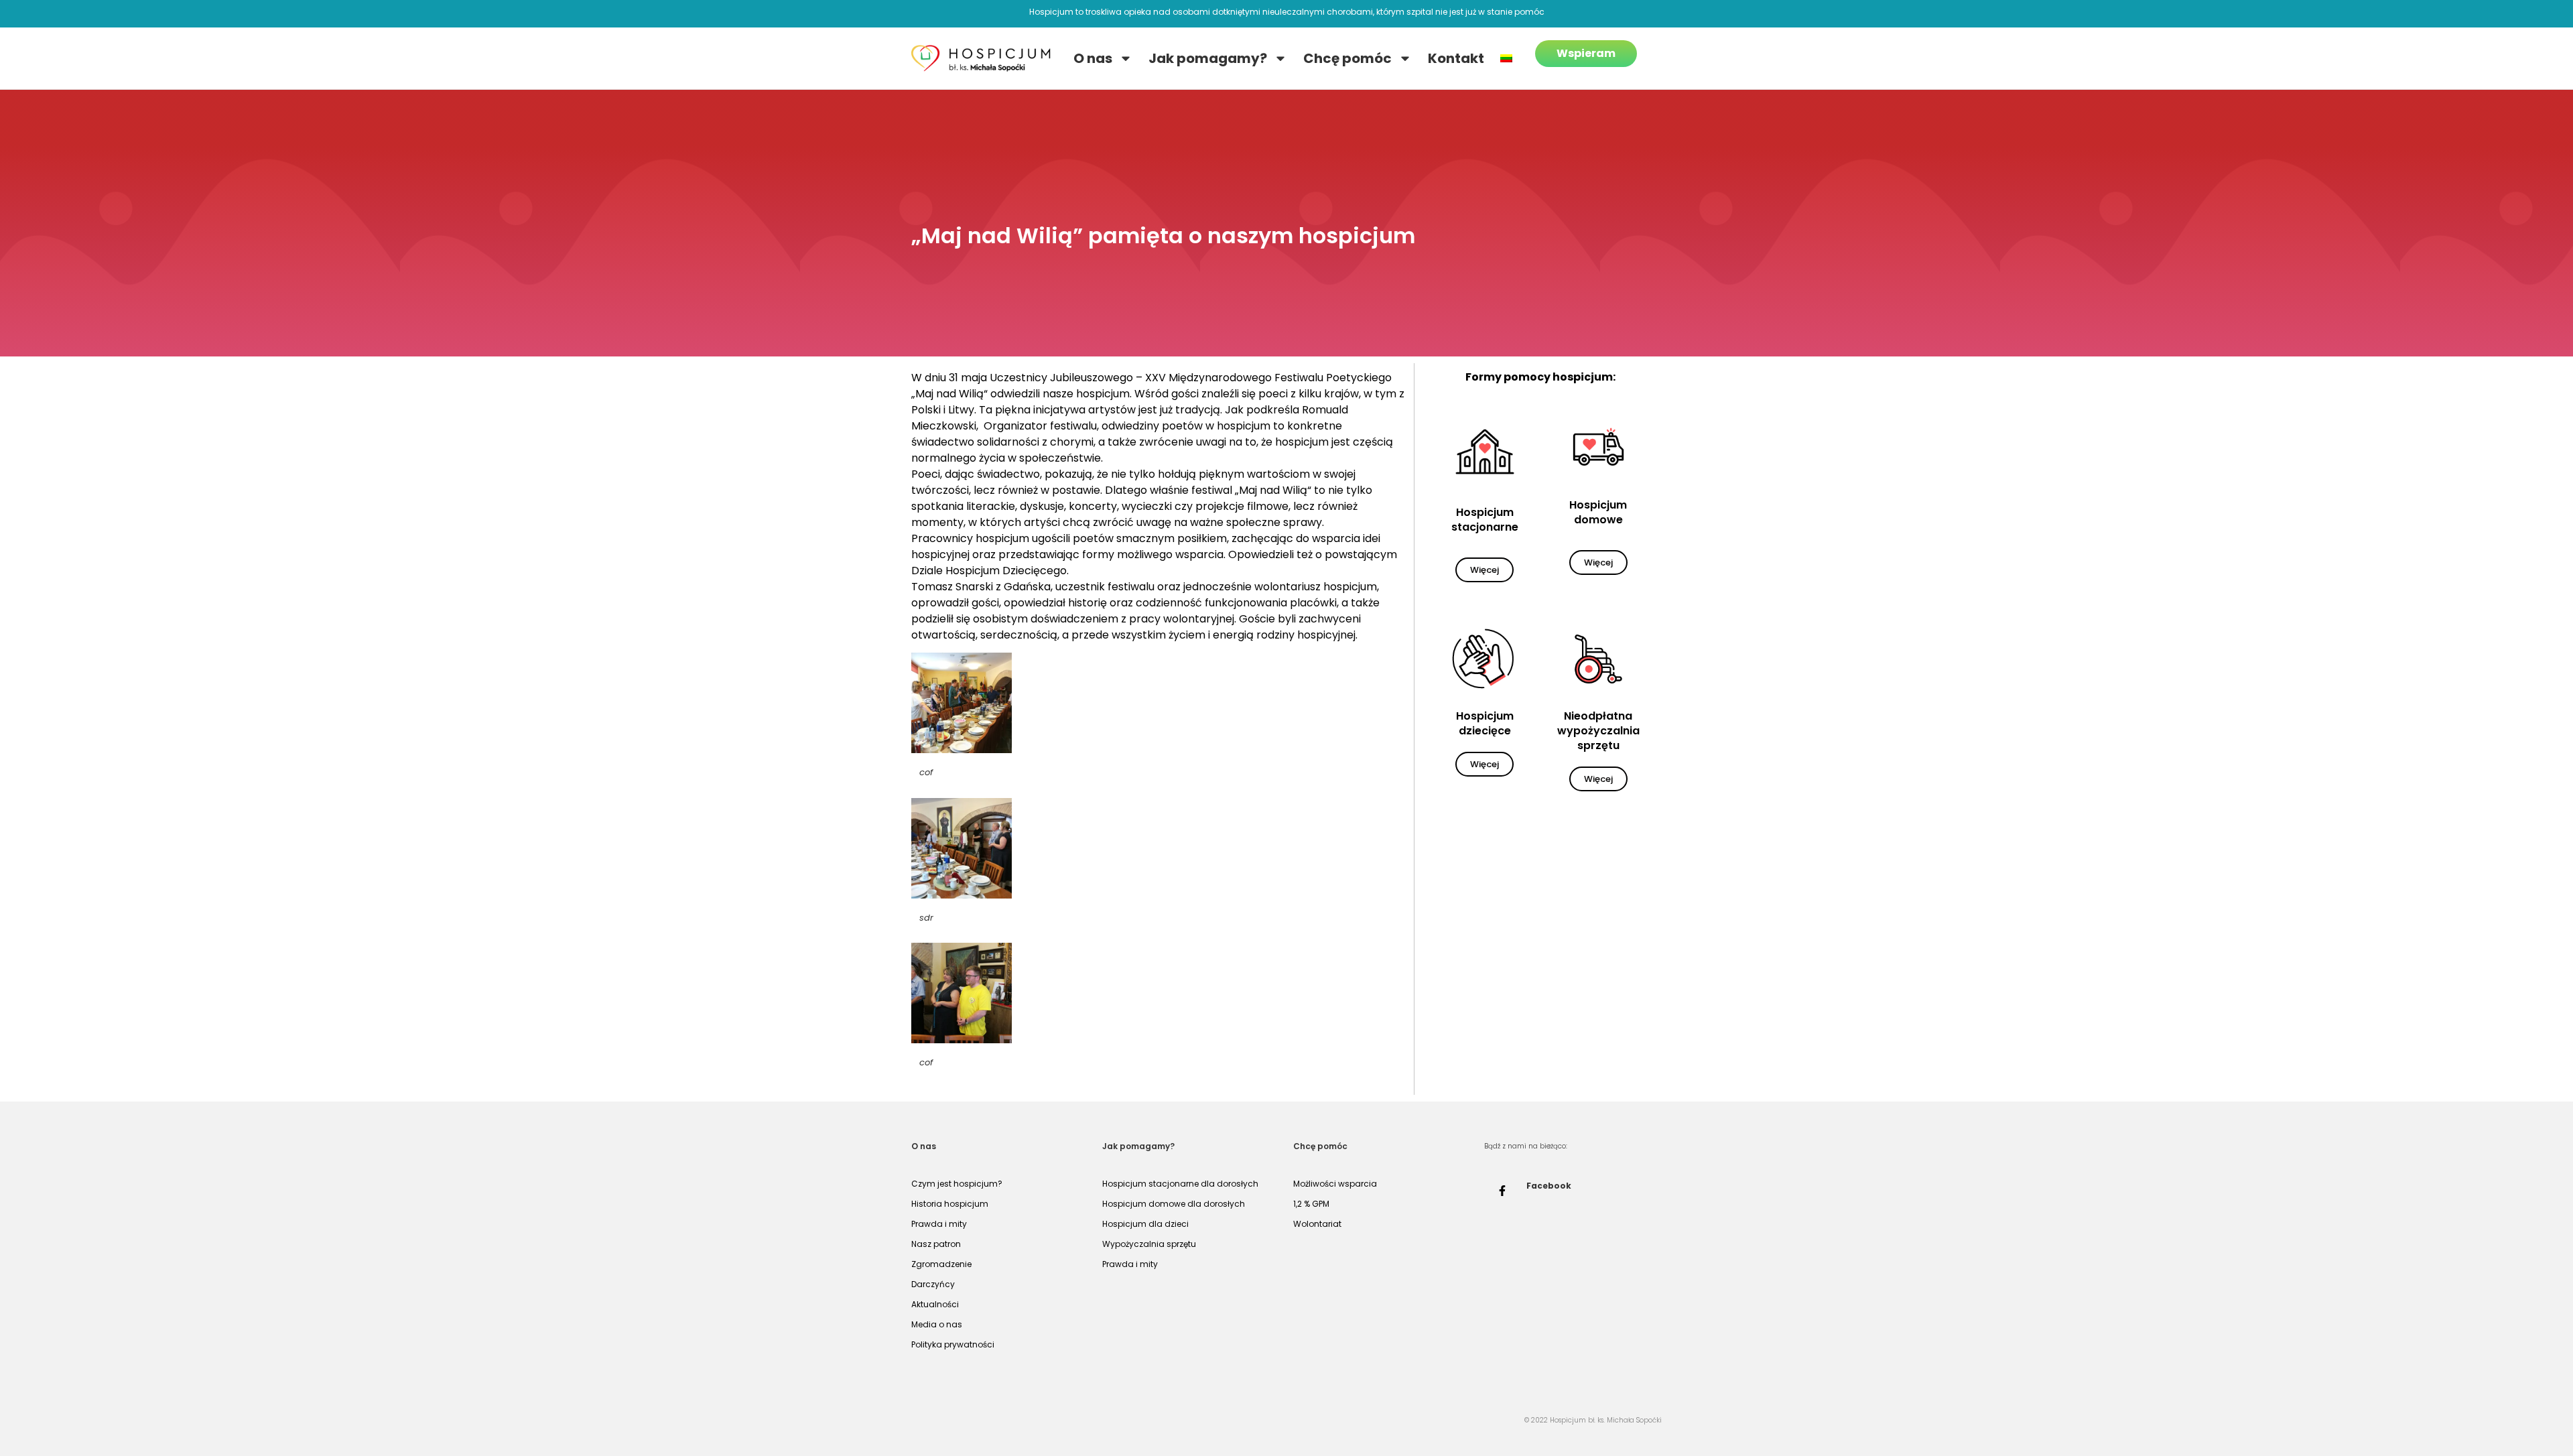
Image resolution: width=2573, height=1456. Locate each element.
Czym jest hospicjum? (957, 1184)
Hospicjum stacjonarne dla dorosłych (1180, 1184)
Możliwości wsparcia (1335, 1184)
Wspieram (1586, 53)
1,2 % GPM (1311, 1204)
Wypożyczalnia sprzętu (1149, 1244)
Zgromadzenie (941, 1264)
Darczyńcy (933, 1284)
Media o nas (937, 1324)
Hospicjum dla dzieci (1145, 1224)
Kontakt (1456, 58)
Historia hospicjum (950, 1204)
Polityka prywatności (953, 1344)
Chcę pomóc (1347, 58)
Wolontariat (1317, 1224)
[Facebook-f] (1502, 1191)
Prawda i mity (939, 1224)
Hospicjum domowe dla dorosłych (1174, 1204)
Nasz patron (936, 1244)
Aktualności (935, 1304)
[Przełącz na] (1506, 58)
